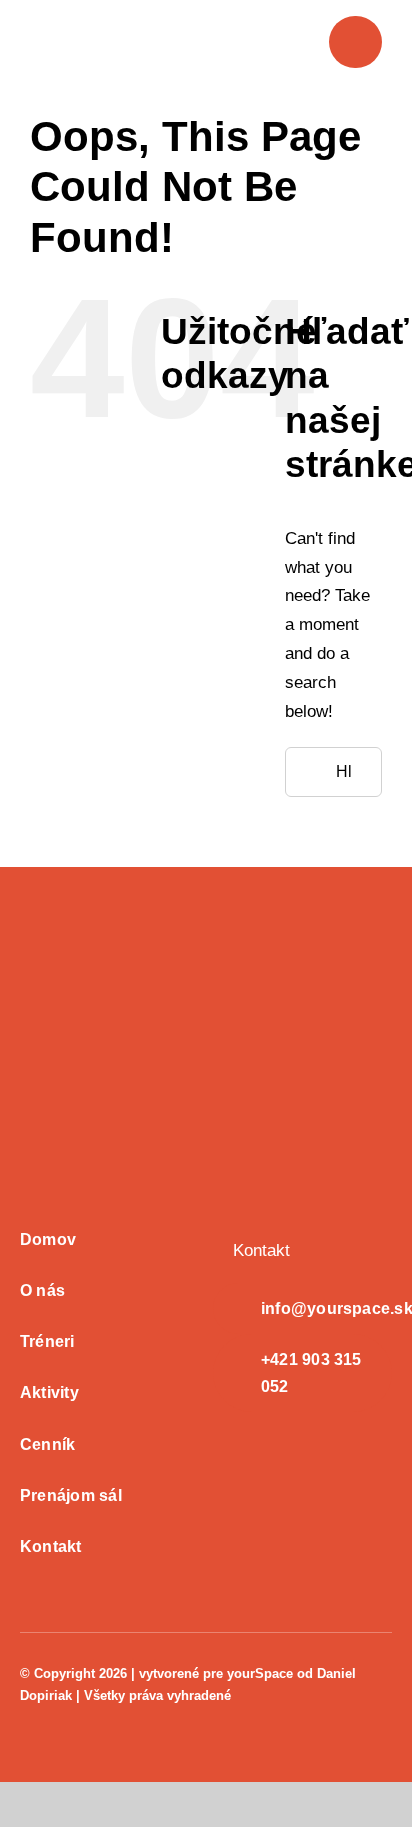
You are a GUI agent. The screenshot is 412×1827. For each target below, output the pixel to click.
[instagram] (58, 1714)
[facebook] (26, 1714)
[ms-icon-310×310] (120, 935)
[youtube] (90, 1714)
